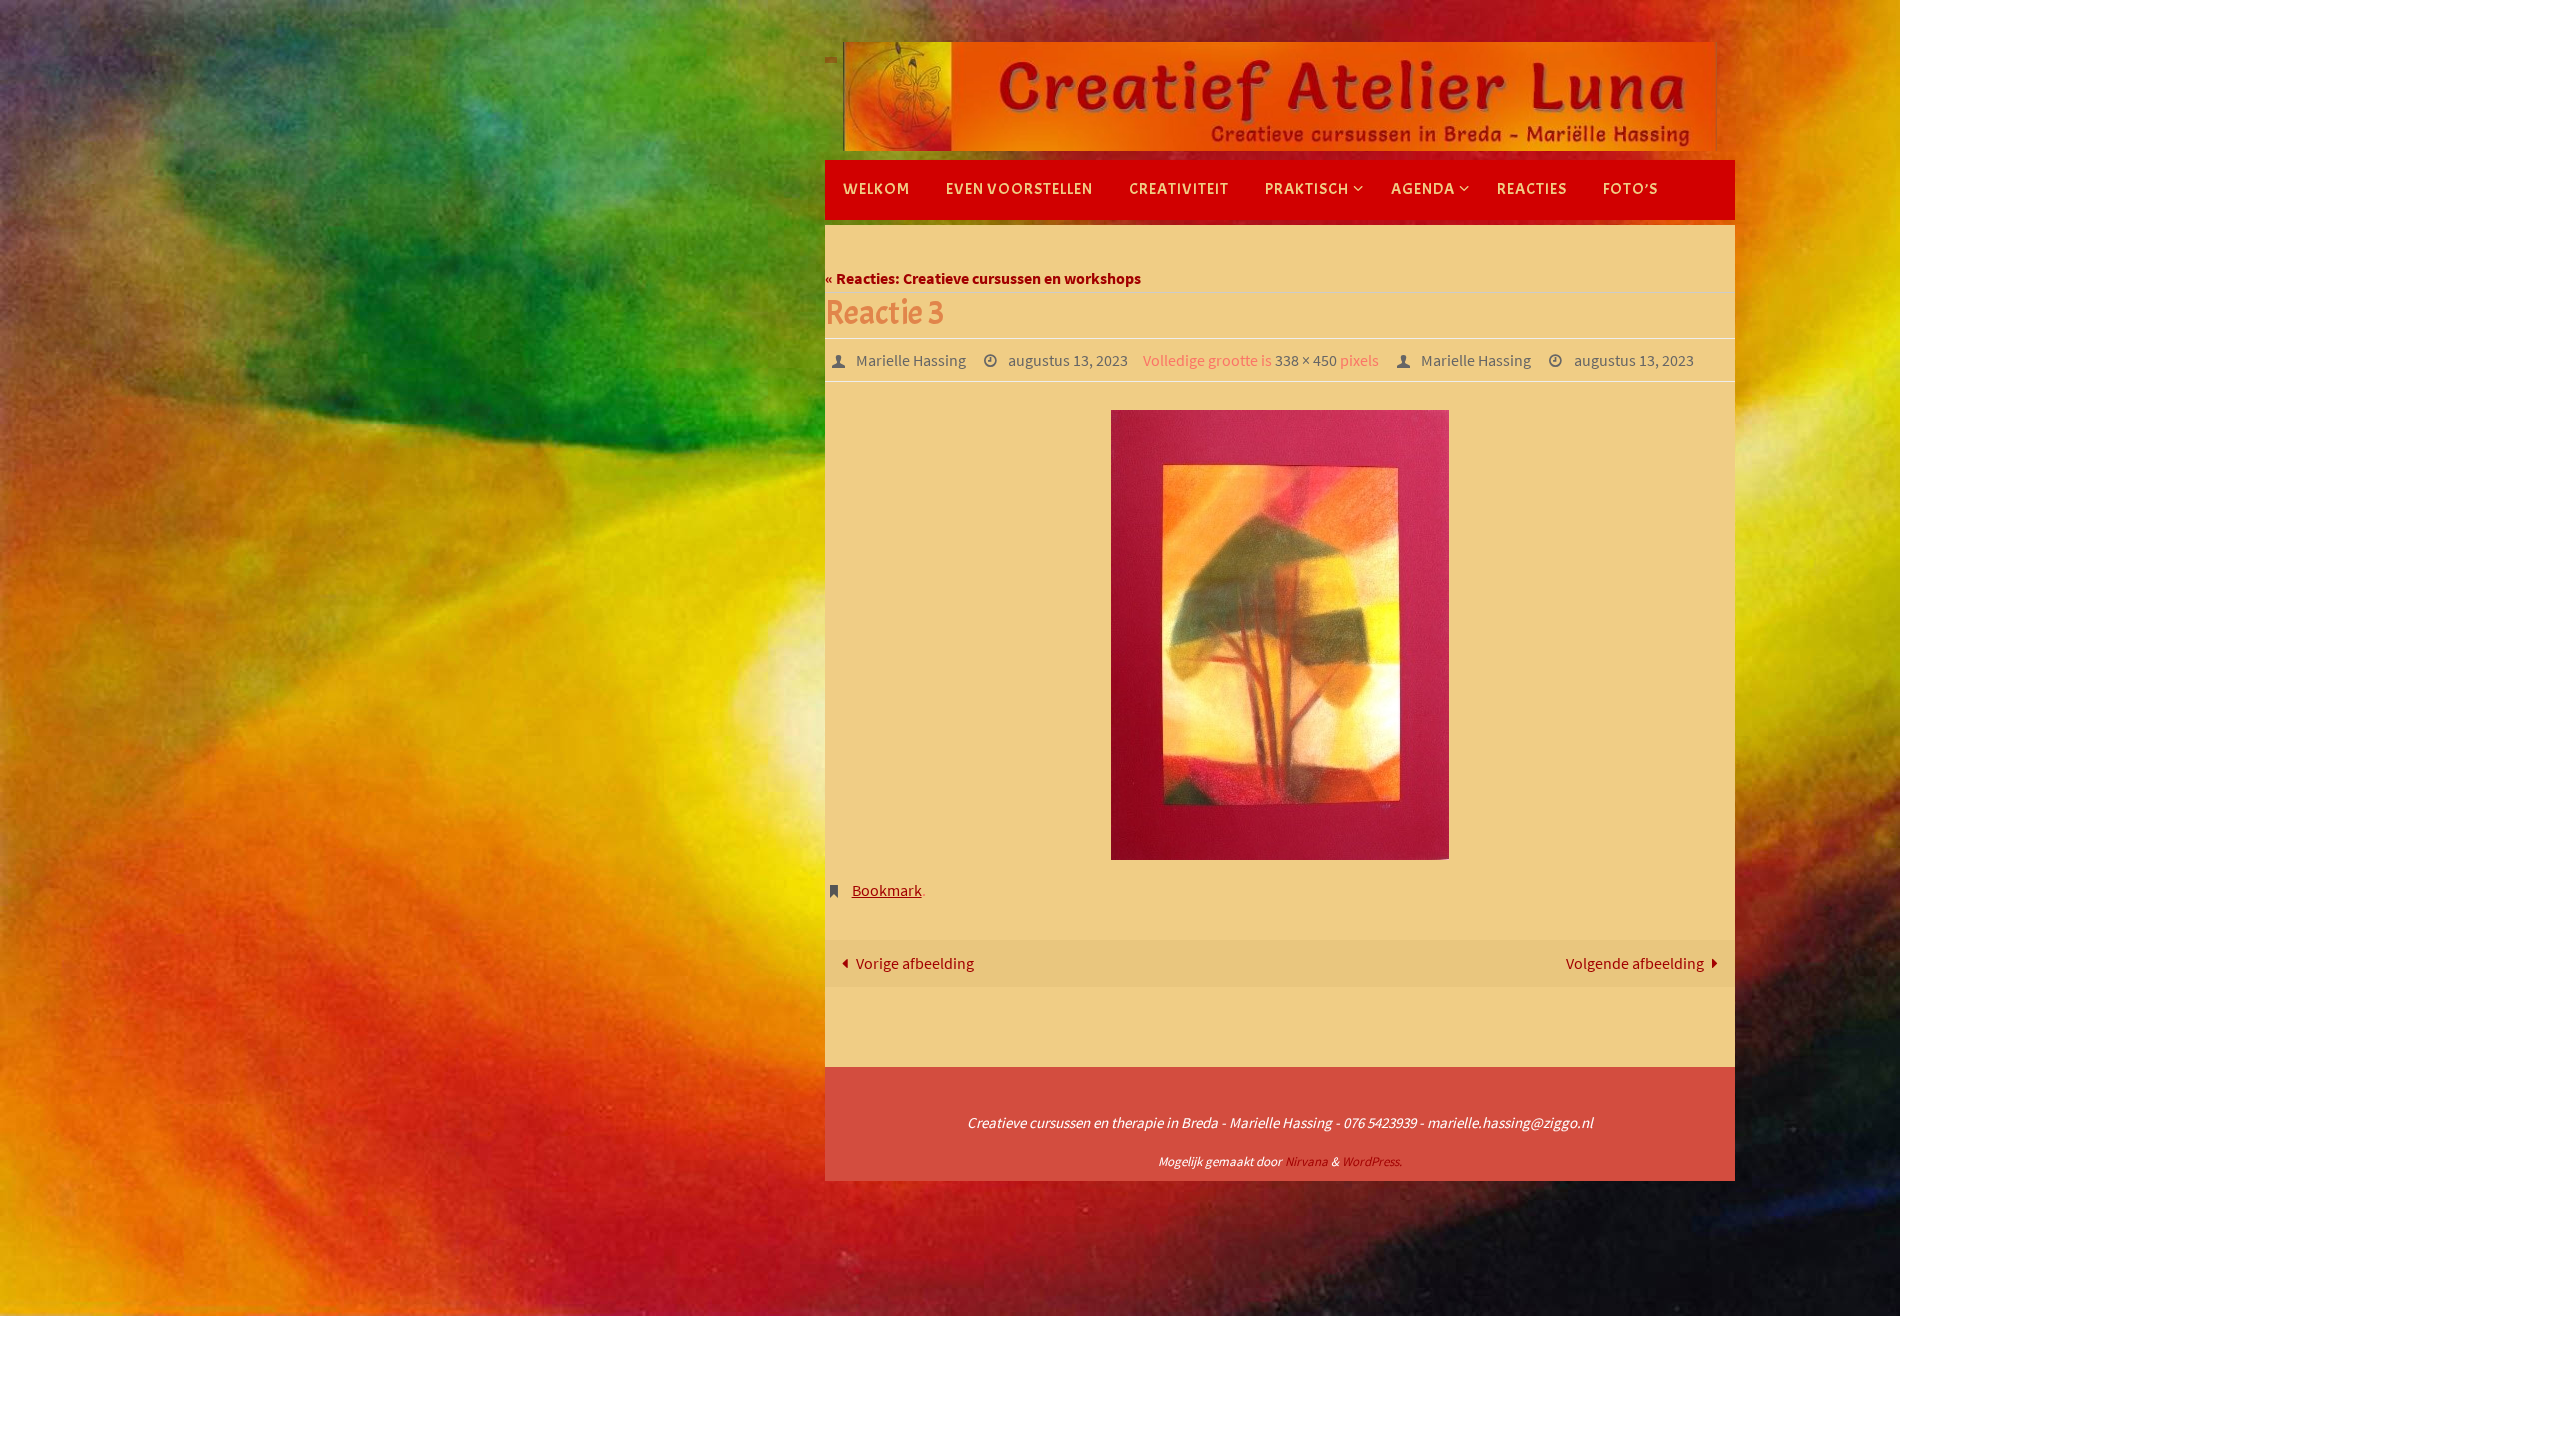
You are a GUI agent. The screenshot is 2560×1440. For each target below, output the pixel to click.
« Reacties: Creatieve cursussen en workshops (983, 278)
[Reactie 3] (1280, 635)
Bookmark (887, 890)
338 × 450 (1306, 360)
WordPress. (1372, 1161)
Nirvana (1306, 1161)
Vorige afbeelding (915, 963)
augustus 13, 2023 (1068, 360)
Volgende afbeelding (1635, 963)
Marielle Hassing (911, 360)
